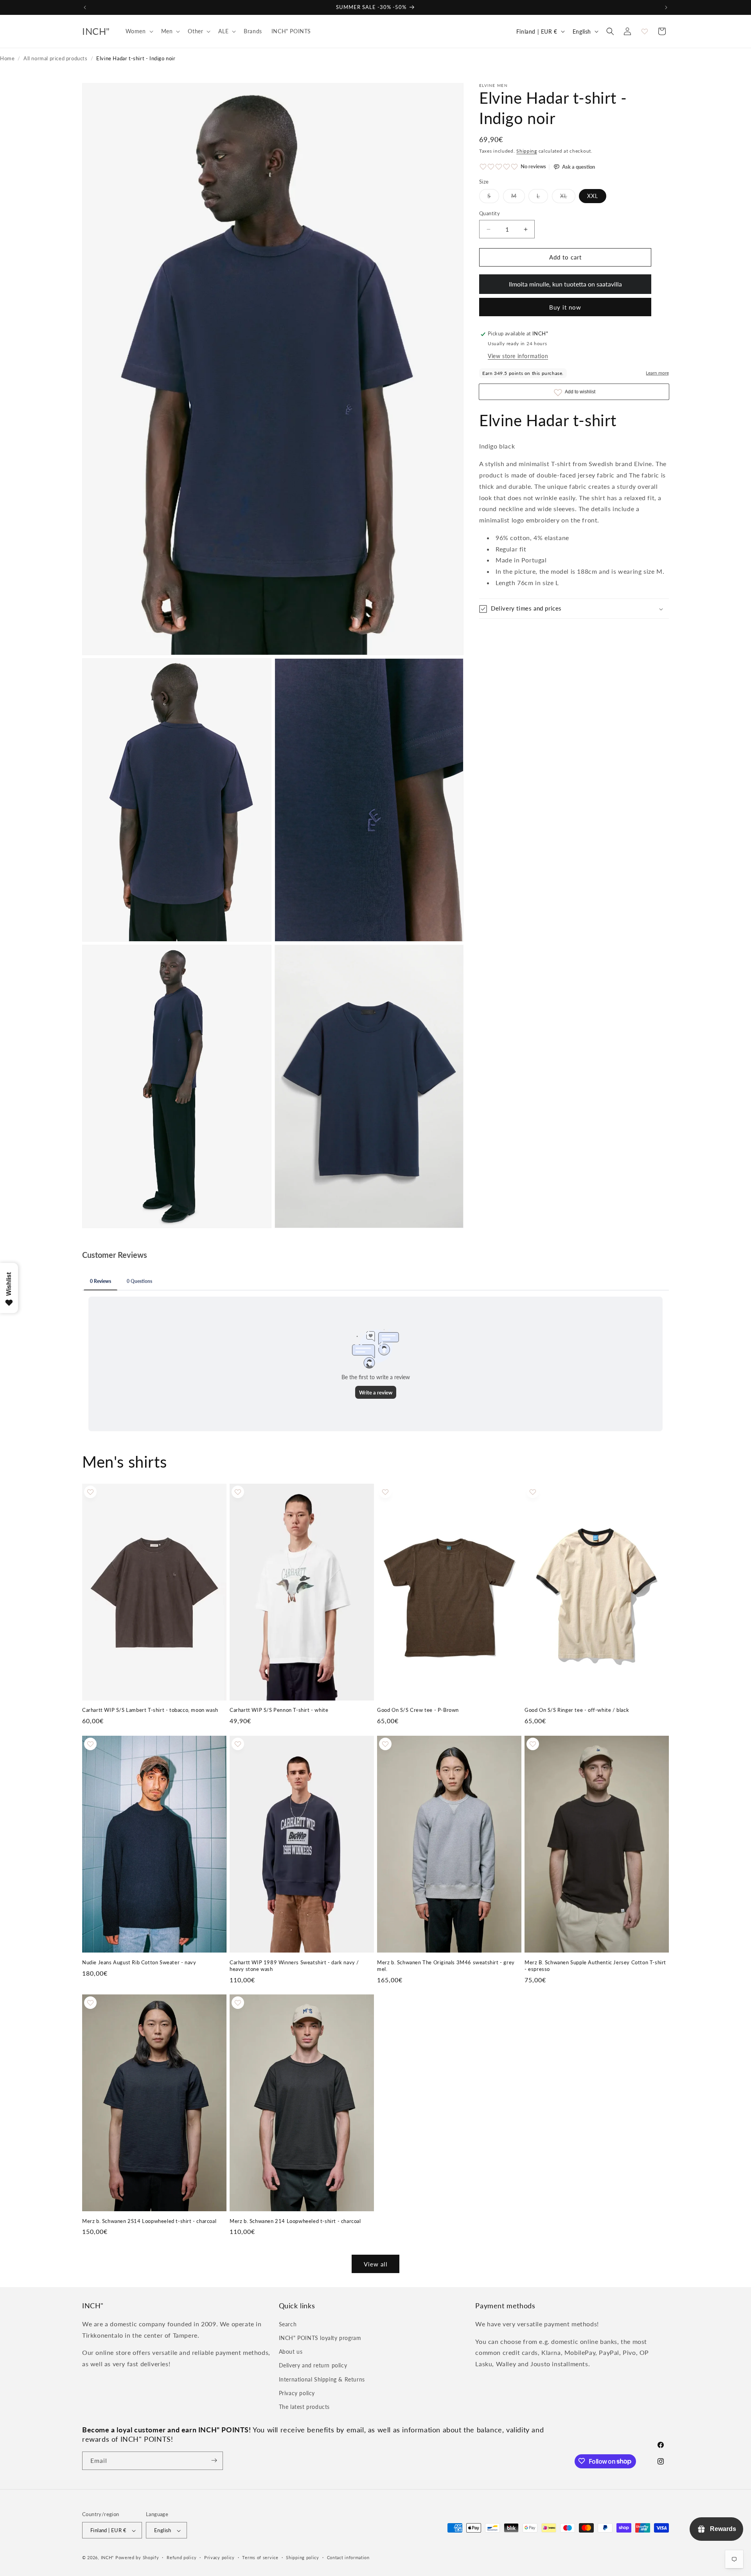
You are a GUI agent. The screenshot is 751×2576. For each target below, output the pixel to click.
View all (376, 2264)
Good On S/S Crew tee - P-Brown (418, 1710)
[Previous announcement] (85, 7)
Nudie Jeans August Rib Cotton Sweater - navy (139, 1962)
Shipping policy (303, 2558)
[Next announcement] (666, 7)
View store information (518, 356)
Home (7, 58)
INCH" (108, 2558)
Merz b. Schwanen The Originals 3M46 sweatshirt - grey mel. (446, 1965)
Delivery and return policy (313, 2365)
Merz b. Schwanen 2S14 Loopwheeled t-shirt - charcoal (149, 2221)
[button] (139, 31)
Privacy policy (297, 2393)
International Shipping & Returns (322, 2379)
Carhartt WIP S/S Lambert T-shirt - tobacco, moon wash (150, 1710)
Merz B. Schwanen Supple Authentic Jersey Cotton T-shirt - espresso (595, 1965)
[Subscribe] (214, 2460)
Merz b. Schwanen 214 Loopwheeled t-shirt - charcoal (295, 2221)
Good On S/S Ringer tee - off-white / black (577, 1710)
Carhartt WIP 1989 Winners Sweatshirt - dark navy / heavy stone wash (294, 1966)
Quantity (490, 214)
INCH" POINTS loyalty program (320, 2338)
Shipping (527, 151)
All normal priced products (56, 58)
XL (568, 198)
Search (288, 2324)
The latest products (304, 2406)
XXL (593, 196)
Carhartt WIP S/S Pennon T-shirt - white (279, 1710)
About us (291, 2352)
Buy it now (565, 308)
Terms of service (260, 2558)
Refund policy (181, 2558)
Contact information (348, 2558)
